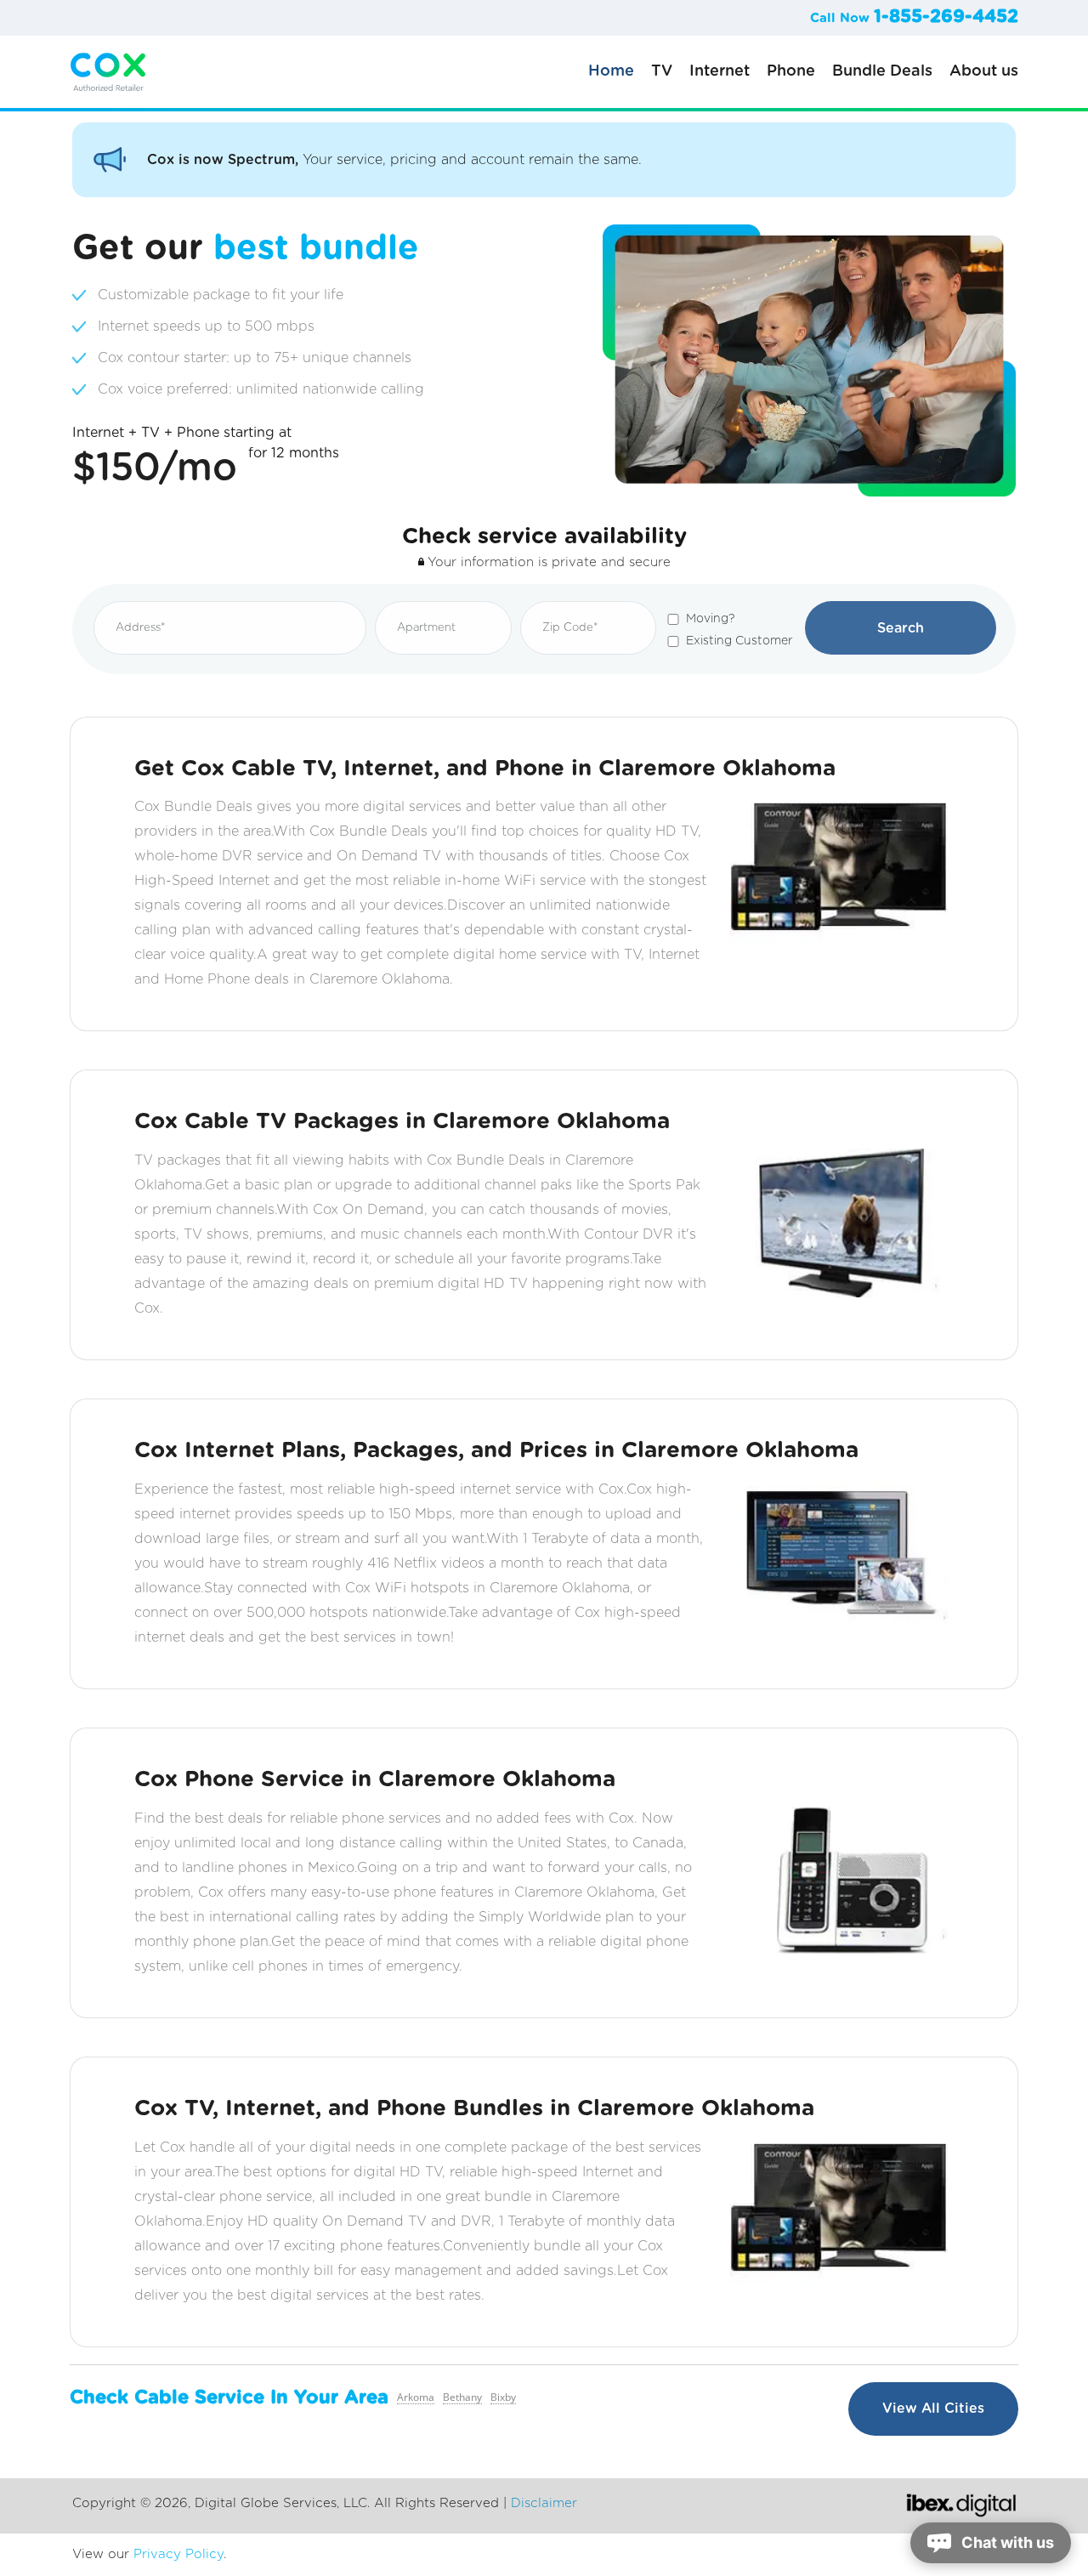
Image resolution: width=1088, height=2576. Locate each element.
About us (984, 71)
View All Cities (933, 2409)
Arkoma (416, 2397)
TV (662, 71)
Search (901, 628)
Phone (791, 71)
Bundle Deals (882, 71)
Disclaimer (544, 2503)
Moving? (710, 619)
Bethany (462, 2397)
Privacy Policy (178, 2554)
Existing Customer (739, 641)
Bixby (503, 2397)
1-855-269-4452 (946, 17)
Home (611, 71)
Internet (720, 71)
